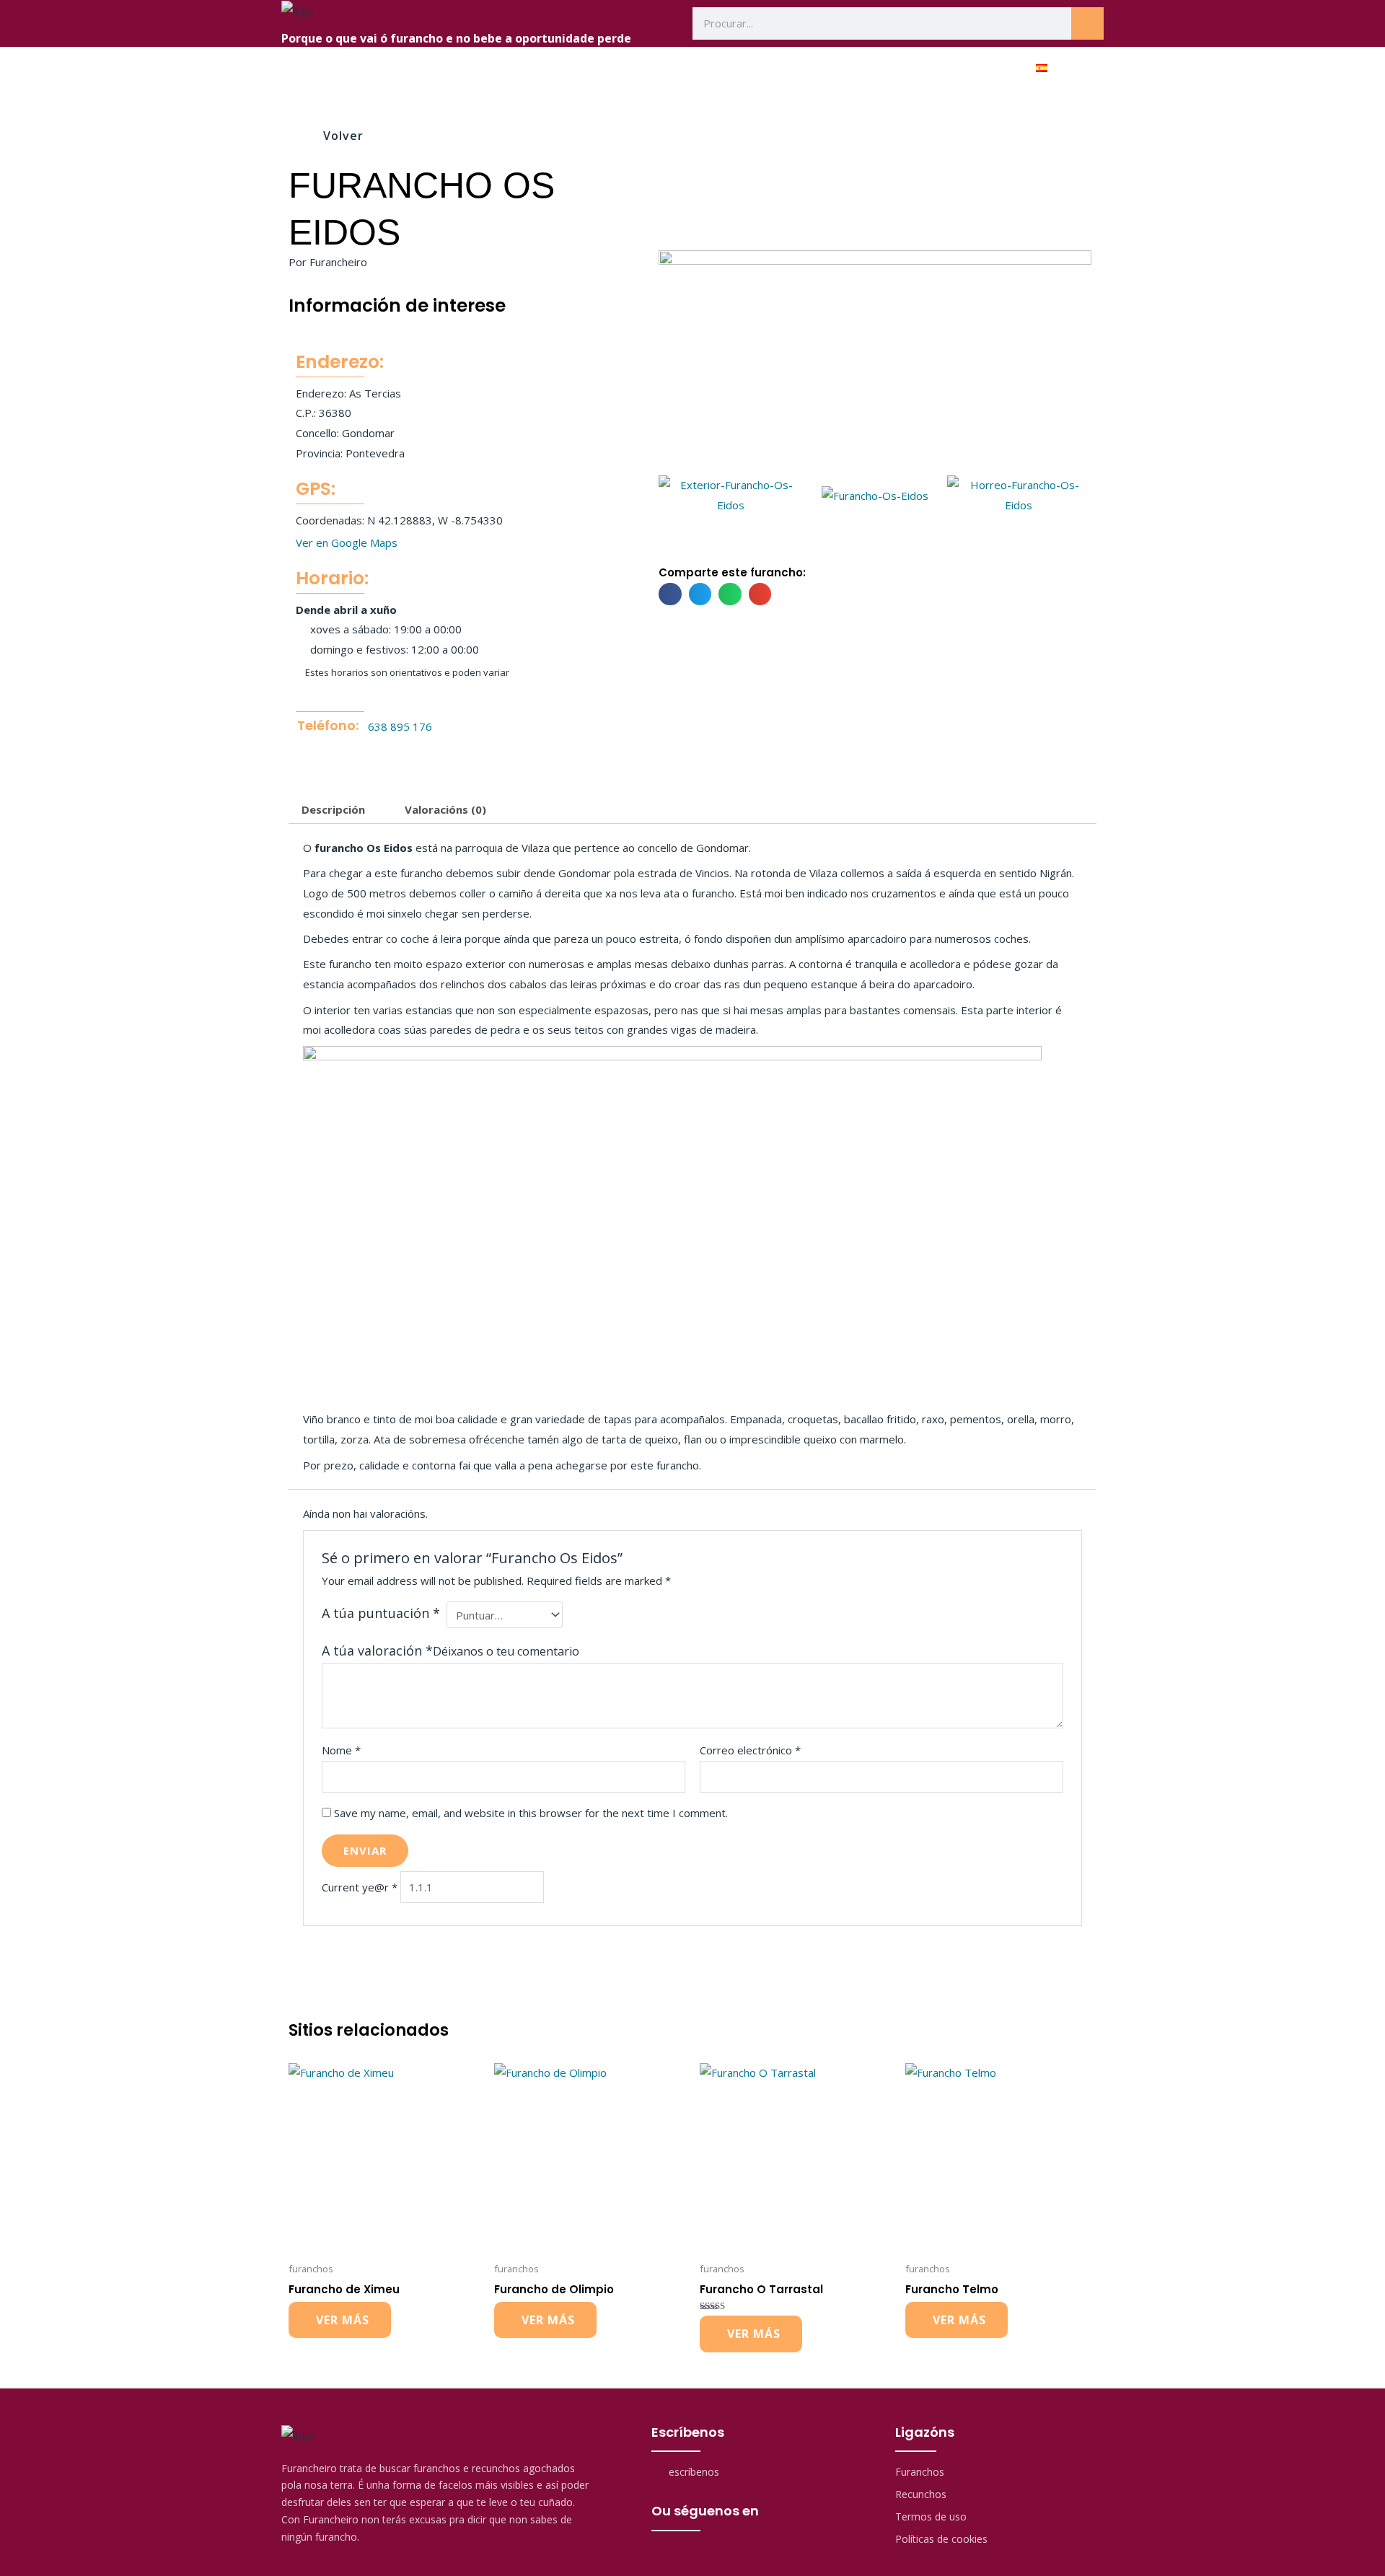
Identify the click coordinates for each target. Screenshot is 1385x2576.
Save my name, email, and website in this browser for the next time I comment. (531, 1813)
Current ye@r (360, 1887)
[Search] (1087, 23)
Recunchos (885, 69)
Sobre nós (703, 69)
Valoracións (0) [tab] (445, 809)
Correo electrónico (750, 1750)
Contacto (974, 69)
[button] (674, 496)
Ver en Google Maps (347, 542)
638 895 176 (400, 726)
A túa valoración (377, 1650)
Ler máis (340, 2320)
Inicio (626, 69)
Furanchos (793, 69)
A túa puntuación (381, 1613)
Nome (341, 1750)
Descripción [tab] (333, 809)
